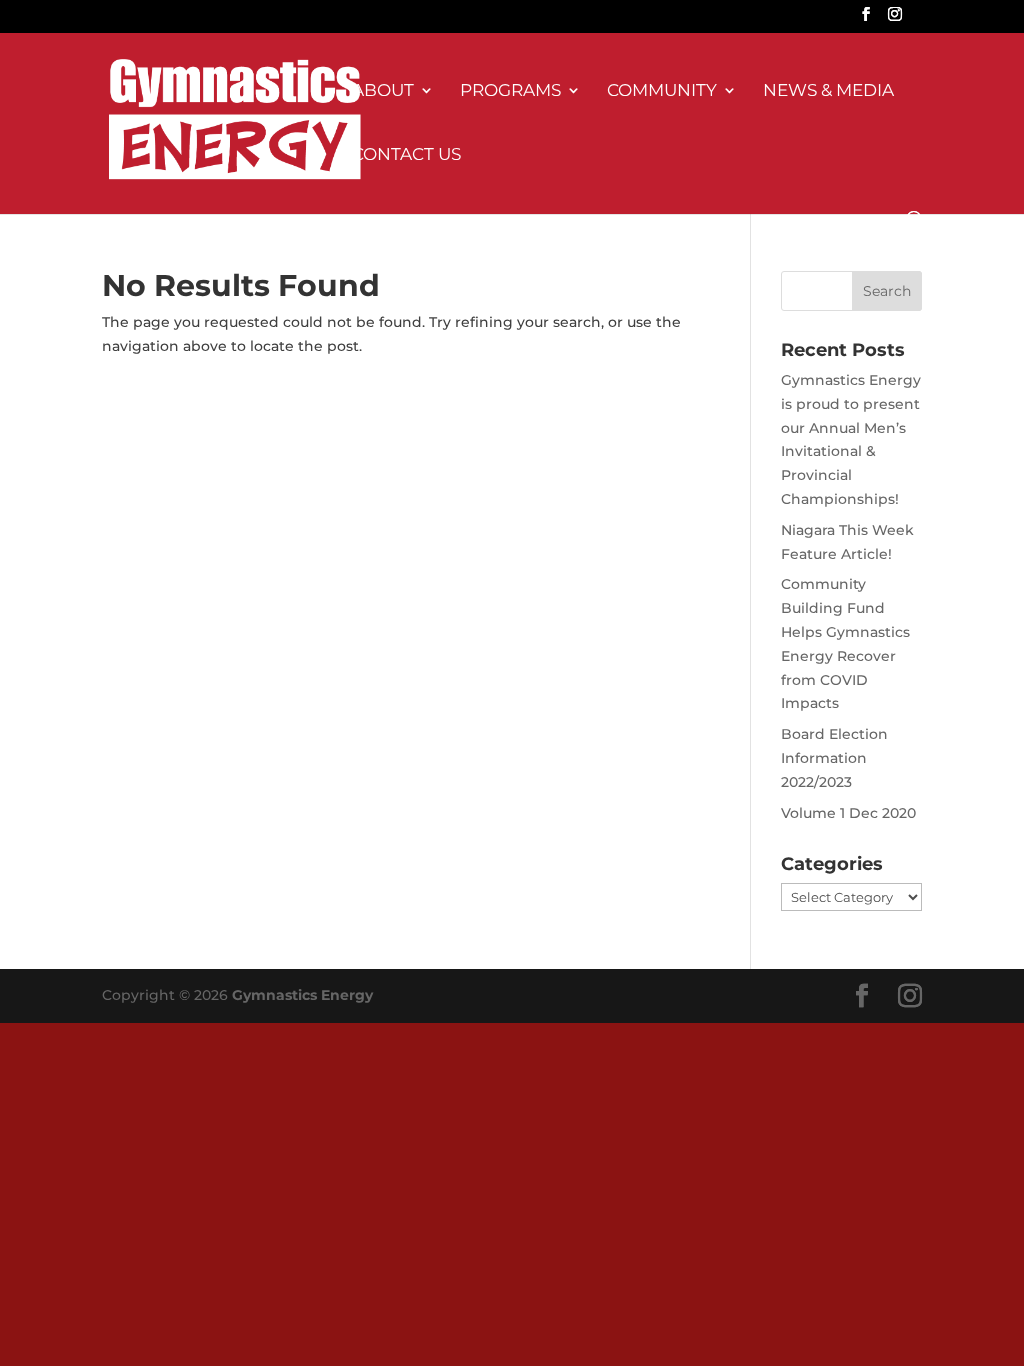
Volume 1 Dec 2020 (848, 813)
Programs (510, 91)
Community (662, 91)
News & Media (828, 91)
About (383, 91)
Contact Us (406, 155)
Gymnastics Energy (302, 995)
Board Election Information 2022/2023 (834, 758)
